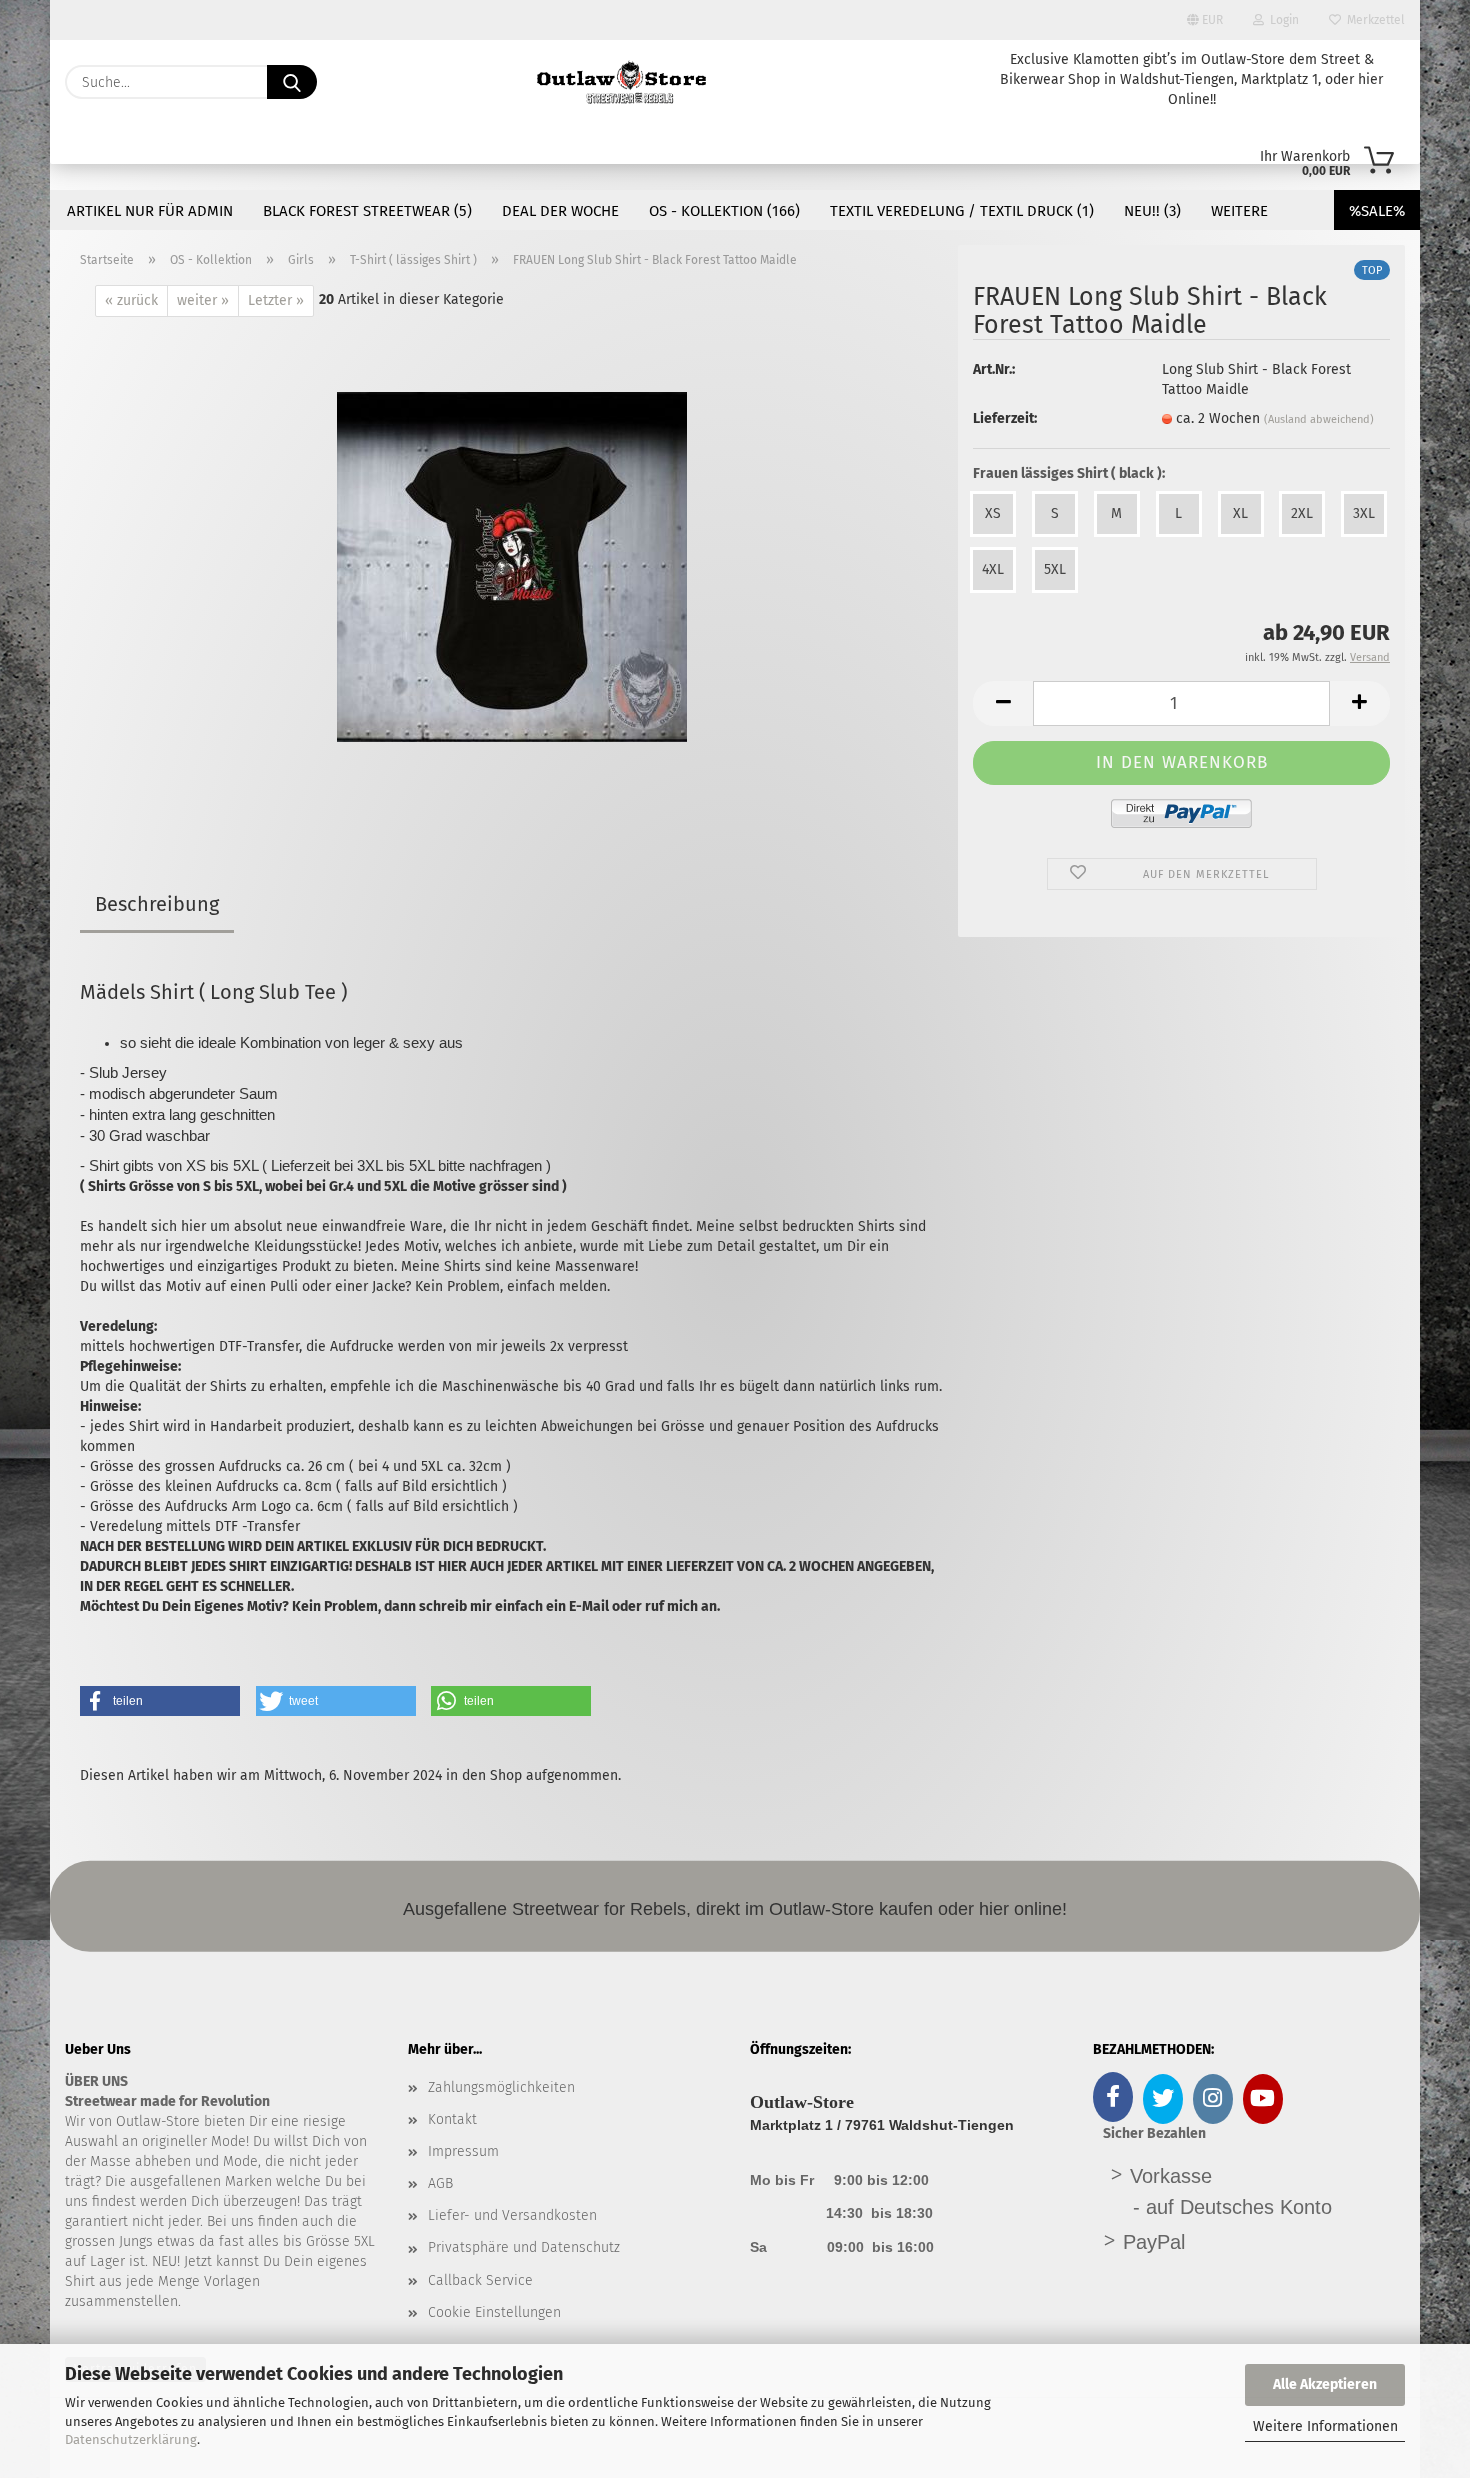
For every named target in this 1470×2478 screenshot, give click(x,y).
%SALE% (1377, 211)
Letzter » (276, 300)
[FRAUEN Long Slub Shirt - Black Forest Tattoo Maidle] (512, 566)
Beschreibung (157, 904)
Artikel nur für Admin (150, 211)
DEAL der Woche (560, 211)
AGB (440, 2183)
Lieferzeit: (1005, 418)
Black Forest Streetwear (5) (367, 211)
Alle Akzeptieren (1325, 2384)
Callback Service (480, 2280)
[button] (1003, 703)
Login (1281, 20)
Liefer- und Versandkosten (512, 2215)
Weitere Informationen (1325, 2426)
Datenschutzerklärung (131, 2439)
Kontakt (452, 2119)
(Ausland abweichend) (1319, 419)
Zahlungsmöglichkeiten (501, 2087)
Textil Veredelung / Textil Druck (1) (962, 211)
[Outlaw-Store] (621, 82)
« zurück (131, 300)
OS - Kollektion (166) (724, 211)
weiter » (203, 300)
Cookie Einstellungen (494, 2312)
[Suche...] (292, 82)
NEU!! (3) (1152, 211)
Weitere (1239, 211)
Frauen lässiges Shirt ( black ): (1069, 473)
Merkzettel (1373, 20)
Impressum (463, 2151)
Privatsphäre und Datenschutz (524, 2247)
